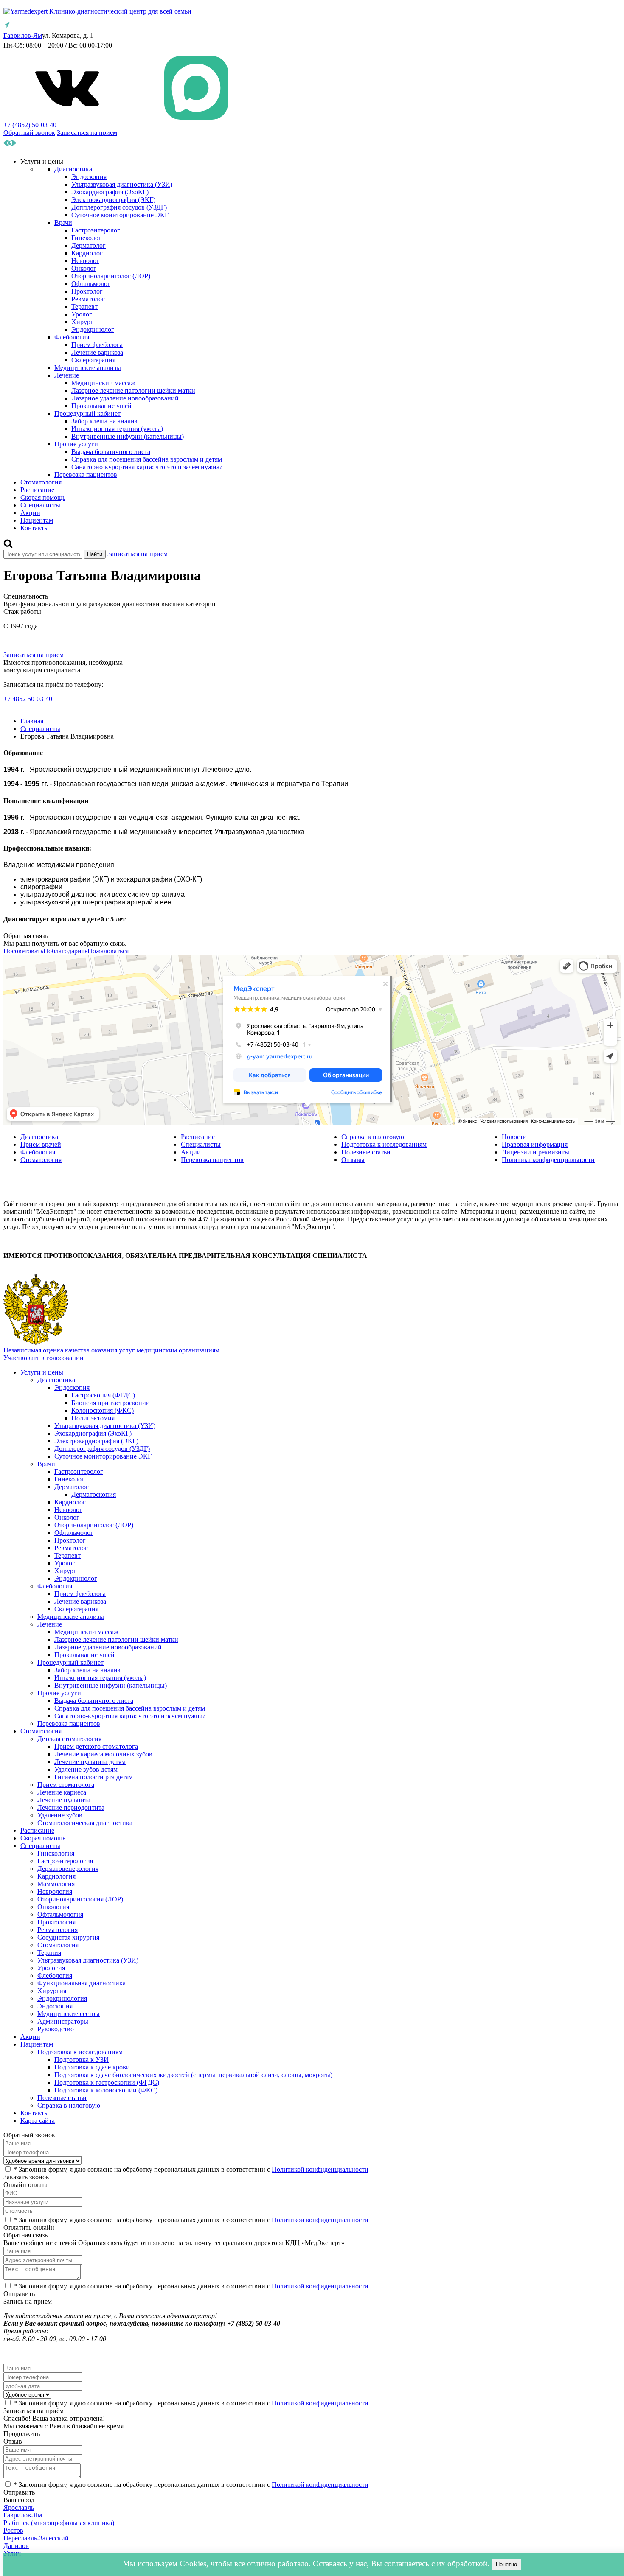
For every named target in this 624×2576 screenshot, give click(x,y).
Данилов (16, 2546)
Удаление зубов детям (86, 1769)
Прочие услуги (76, 444)
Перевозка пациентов (86, 475)
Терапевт (84, 307)
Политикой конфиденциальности (320, 2169)
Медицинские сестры (69, 2014)
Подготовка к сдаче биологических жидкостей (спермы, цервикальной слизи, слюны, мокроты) (193, 2075)
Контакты (35, 528)
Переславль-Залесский (36, 2538)
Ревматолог (88, 299)
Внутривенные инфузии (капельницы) (128, 436)
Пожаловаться (108, 951)
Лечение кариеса (62, 1792)
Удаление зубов (60, 1815)
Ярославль (19, 2507)
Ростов (13, 2530)
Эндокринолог (93, 329)
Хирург (82, 322)
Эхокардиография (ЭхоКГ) (110, 192)
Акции (30, 513)
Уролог (82, 314)
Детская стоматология (69, 1739)
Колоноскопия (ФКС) (103, 1410)
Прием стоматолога (66, 1785)
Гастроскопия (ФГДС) (103, 1395)
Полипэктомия (93, 1418)
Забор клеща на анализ (104, 421)
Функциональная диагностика (82, 1983)
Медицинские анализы (88, 368)
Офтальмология (60, 1914)
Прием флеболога (97, 345)
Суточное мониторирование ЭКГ (120, 215)
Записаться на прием (87, 133)
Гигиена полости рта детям (94, 1777)
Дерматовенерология (68, 1869)
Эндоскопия (89, 177)
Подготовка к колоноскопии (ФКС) (106, 2090)
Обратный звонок (29, 133)
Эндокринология (62, 1998)
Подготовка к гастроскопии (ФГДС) (107, 2082)
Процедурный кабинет (87, 413)
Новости (514, 1137)
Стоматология (41, 482)
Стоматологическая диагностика (85, 1823)
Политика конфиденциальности (548, 1160)
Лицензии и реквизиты (535, 1152)
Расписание (37, 490)
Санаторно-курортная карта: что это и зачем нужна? (147, 467)
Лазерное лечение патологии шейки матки (133, 391)
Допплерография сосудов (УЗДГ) (119, 207)
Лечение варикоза (97, 352)
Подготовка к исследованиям (384, 1144)
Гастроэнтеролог (96, 230)
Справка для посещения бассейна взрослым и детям (147, 459)
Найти (95, 554)
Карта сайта (38, 2121)
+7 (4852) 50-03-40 (30, 125)
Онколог (84, 268)
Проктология (56, 1922)
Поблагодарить (65, 951)
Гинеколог (86, 238)
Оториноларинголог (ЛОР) (111, 276)
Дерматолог (89, 245)
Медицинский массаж (103, 383)
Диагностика (73, 169)
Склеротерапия (93, 360)
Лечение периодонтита (71, 1807)
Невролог (85, 261)
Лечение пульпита (64, 1800)
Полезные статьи (366, 1152)
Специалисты (40, 505)
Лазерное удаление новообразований (125, 398)
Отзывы (353, 1160)
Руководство (56, 2029)
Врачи (63, 223)
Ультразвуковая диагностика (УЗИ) (122, 184)
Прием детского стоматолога (96, 1746)
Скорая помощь (43, 497)
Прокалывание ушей (101, 406)
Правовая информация (535, 1144)
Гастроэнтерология (65, 1861)
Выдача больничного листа (111, 452)
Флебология (72, 337)
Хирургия (52, 1991)
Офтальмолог (91, 284)
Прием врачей (41, 1144)
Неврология (55, 1891)
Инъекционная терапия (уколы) (117, 429)
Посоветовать (23, 951)
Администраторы (63, 2021)
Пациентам (37, 520)
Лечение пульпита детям (90, 1762)
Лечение (67, 375)
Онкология (53, 1907)
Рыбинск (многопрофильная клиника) (59, 2523)
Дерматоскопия (94, 1494)
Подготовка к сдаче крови (92, 2067)
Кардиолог (87, 253)
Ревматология (58, 1930)
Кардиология (56, 1876)
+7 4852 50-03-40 (28, 699)
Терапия (49, 1953)
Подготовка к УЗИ (82, 2059)
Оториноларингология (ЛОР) (80, 1899)
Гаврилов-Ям (23, 2515)
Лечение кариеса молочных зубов (103, 1754)
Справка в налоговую (373, 1137)
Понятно (506, 2564)
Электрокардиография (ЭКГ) (113, 200)
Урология (51, 1968)
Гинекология (56, 1853)
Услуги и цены (42, 1372)
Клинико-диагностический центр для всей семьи (120, 11)
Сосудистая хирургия (68, 1937)
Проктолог (87, 291)
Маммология (56, 1884)
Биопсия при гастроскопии (111, 1403)
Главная (32, 721)
